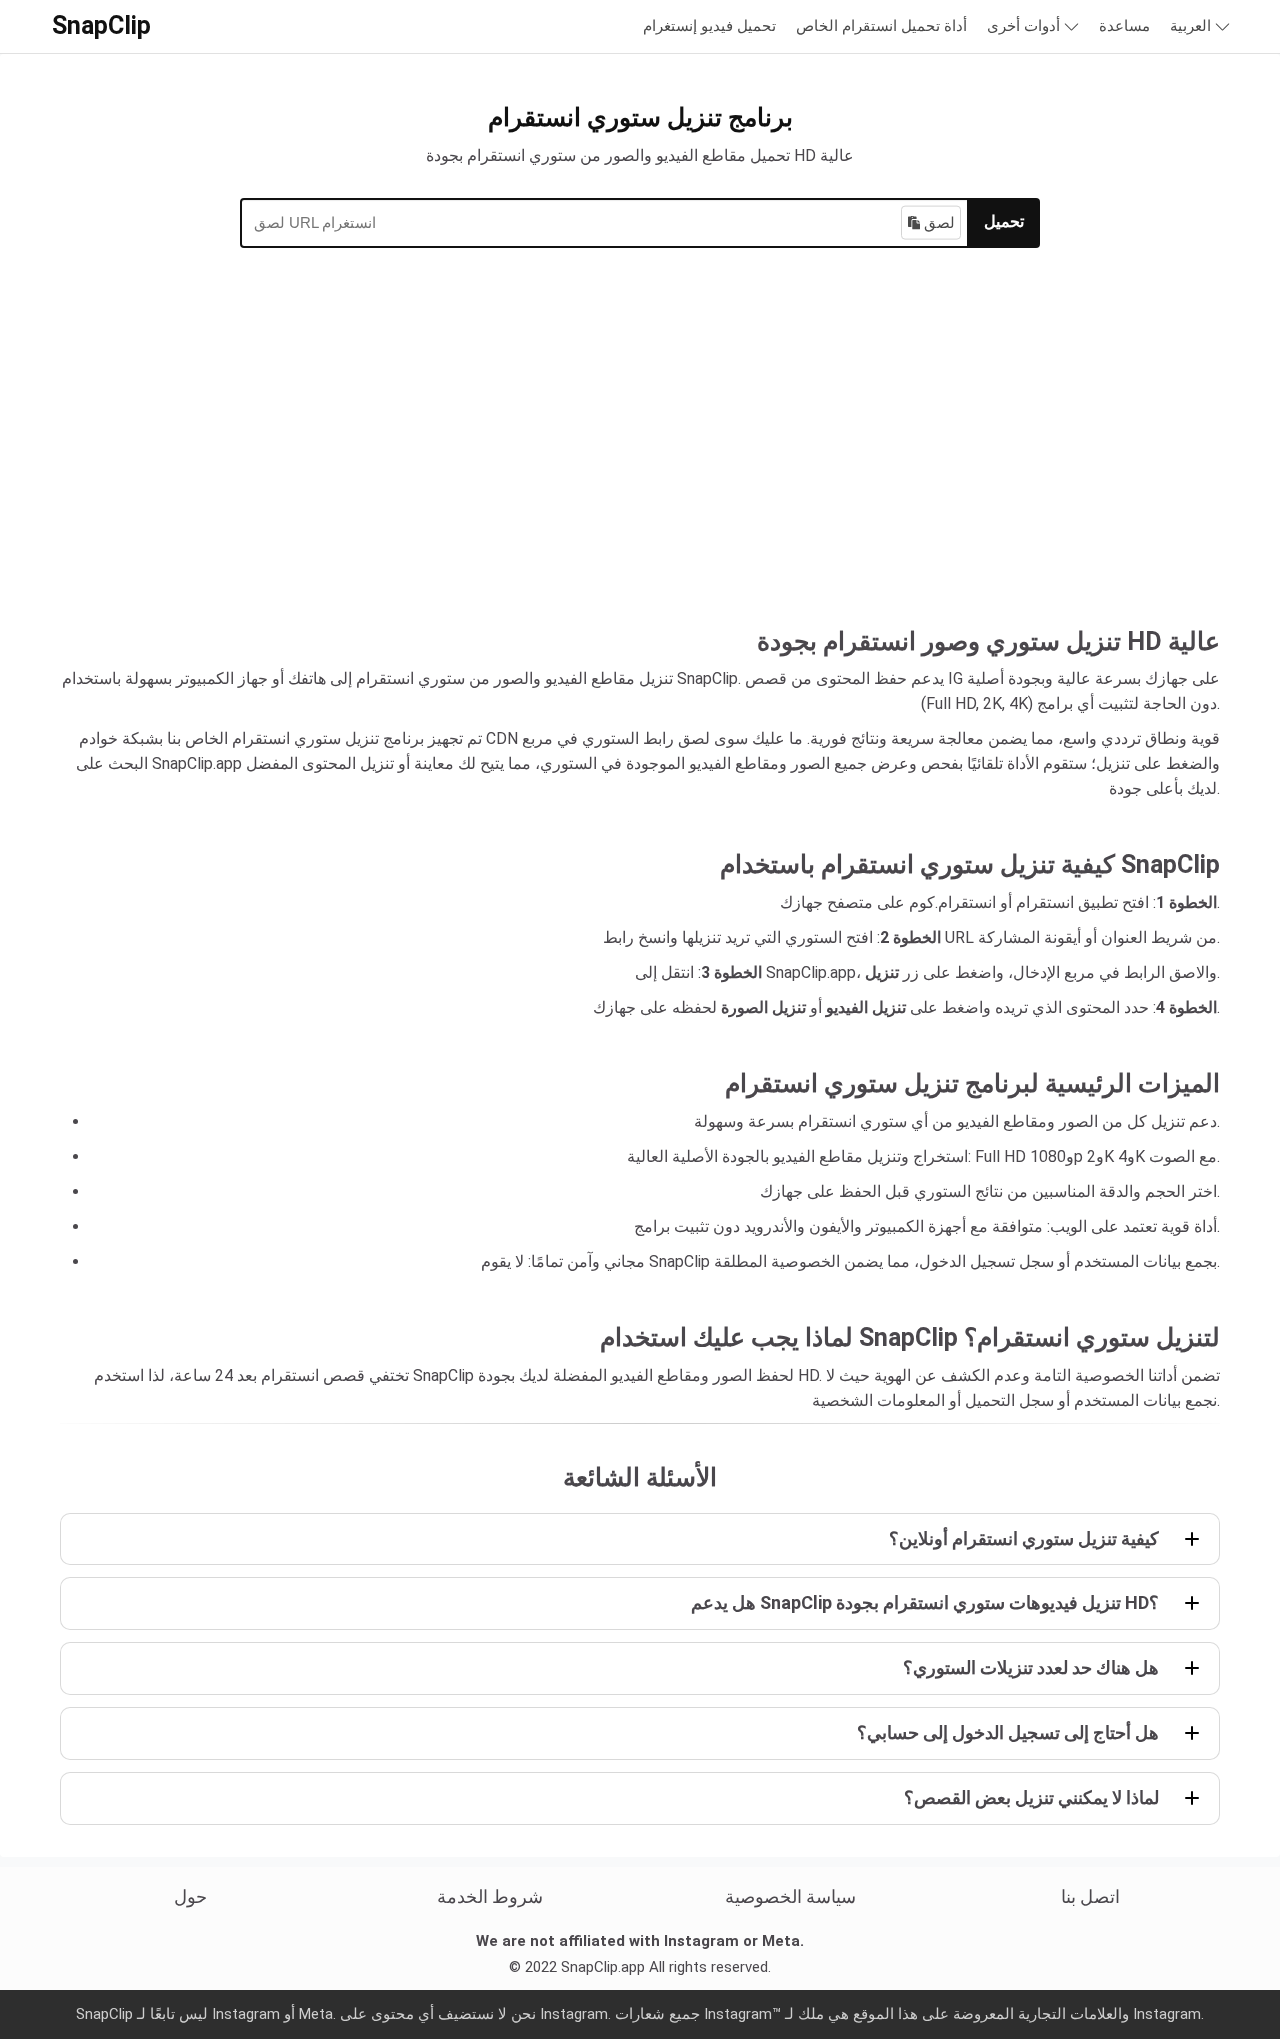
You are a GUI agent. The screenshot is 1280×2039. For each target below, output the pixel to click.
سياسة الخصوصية (790, 1896)
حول (190, 1896)
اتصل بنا (1090, 1896)
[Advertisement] (640, 458)
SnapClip (101, 25)
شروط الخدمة (490, 1896)
